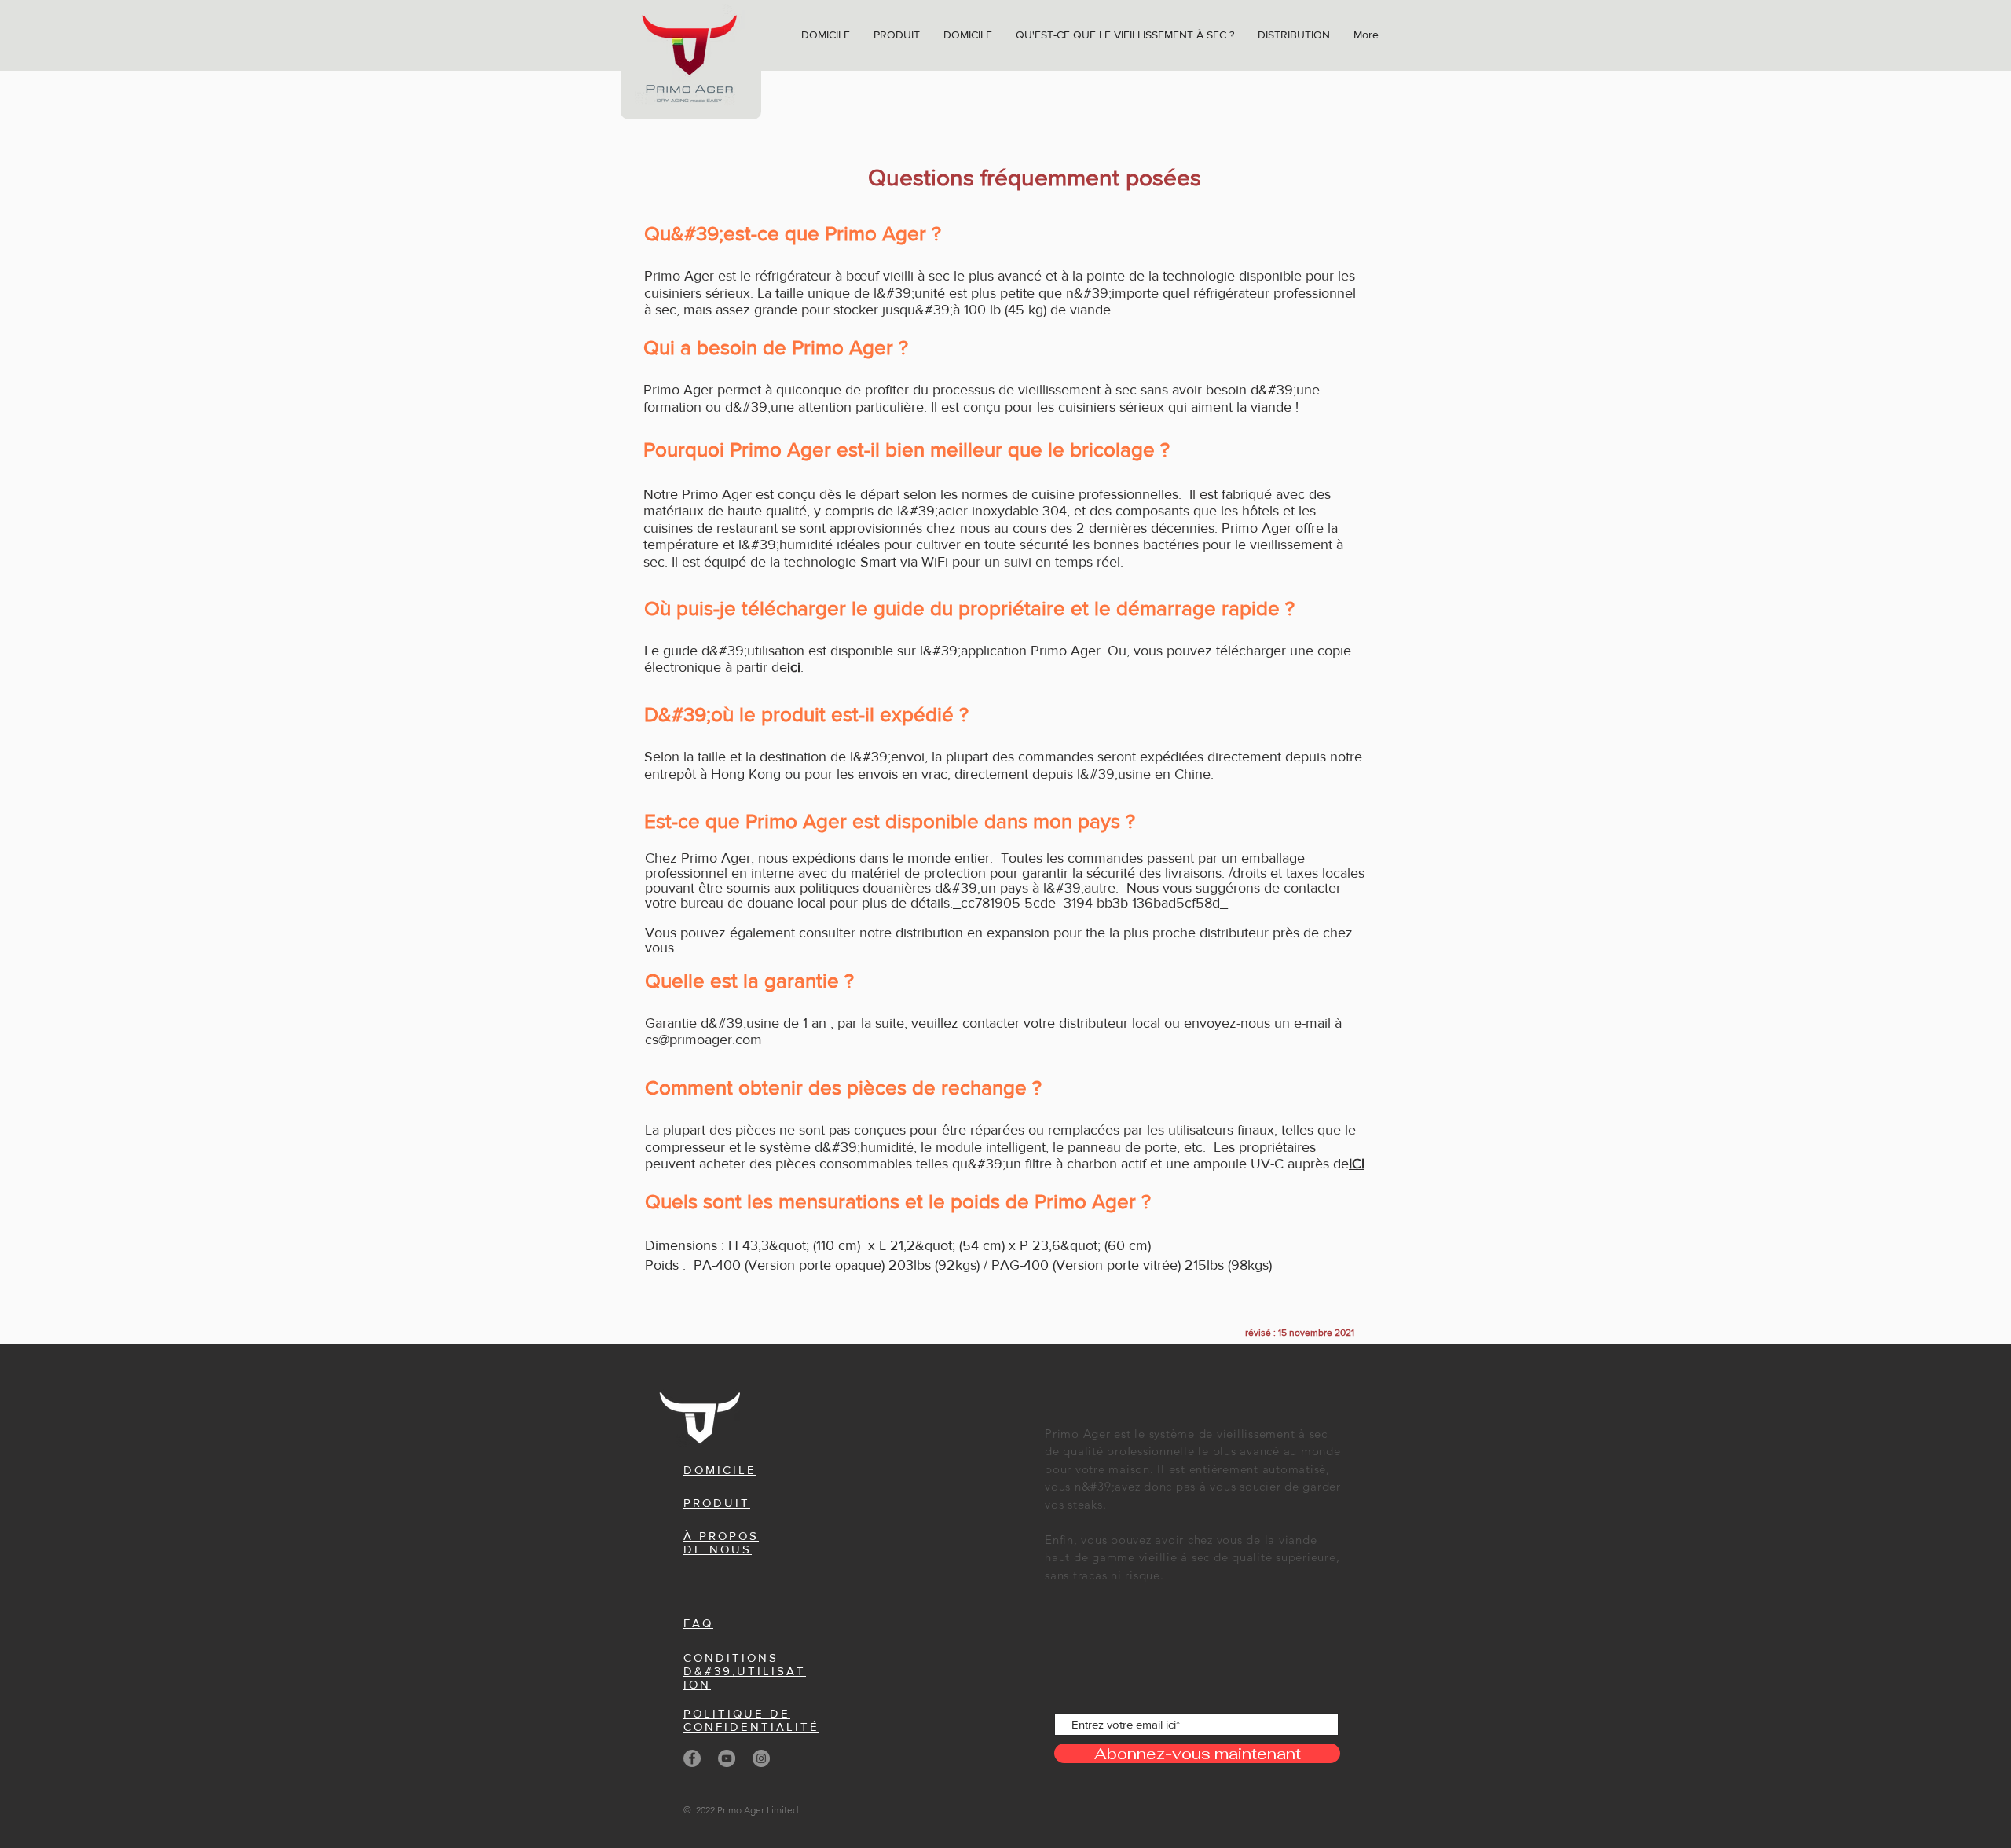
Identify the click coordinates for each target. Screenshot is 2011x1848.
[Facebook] (692, 1758)
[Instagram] (761, 1758)
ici (794, 667)
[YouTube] (727, 1758)
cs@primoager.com (703, 1039)
